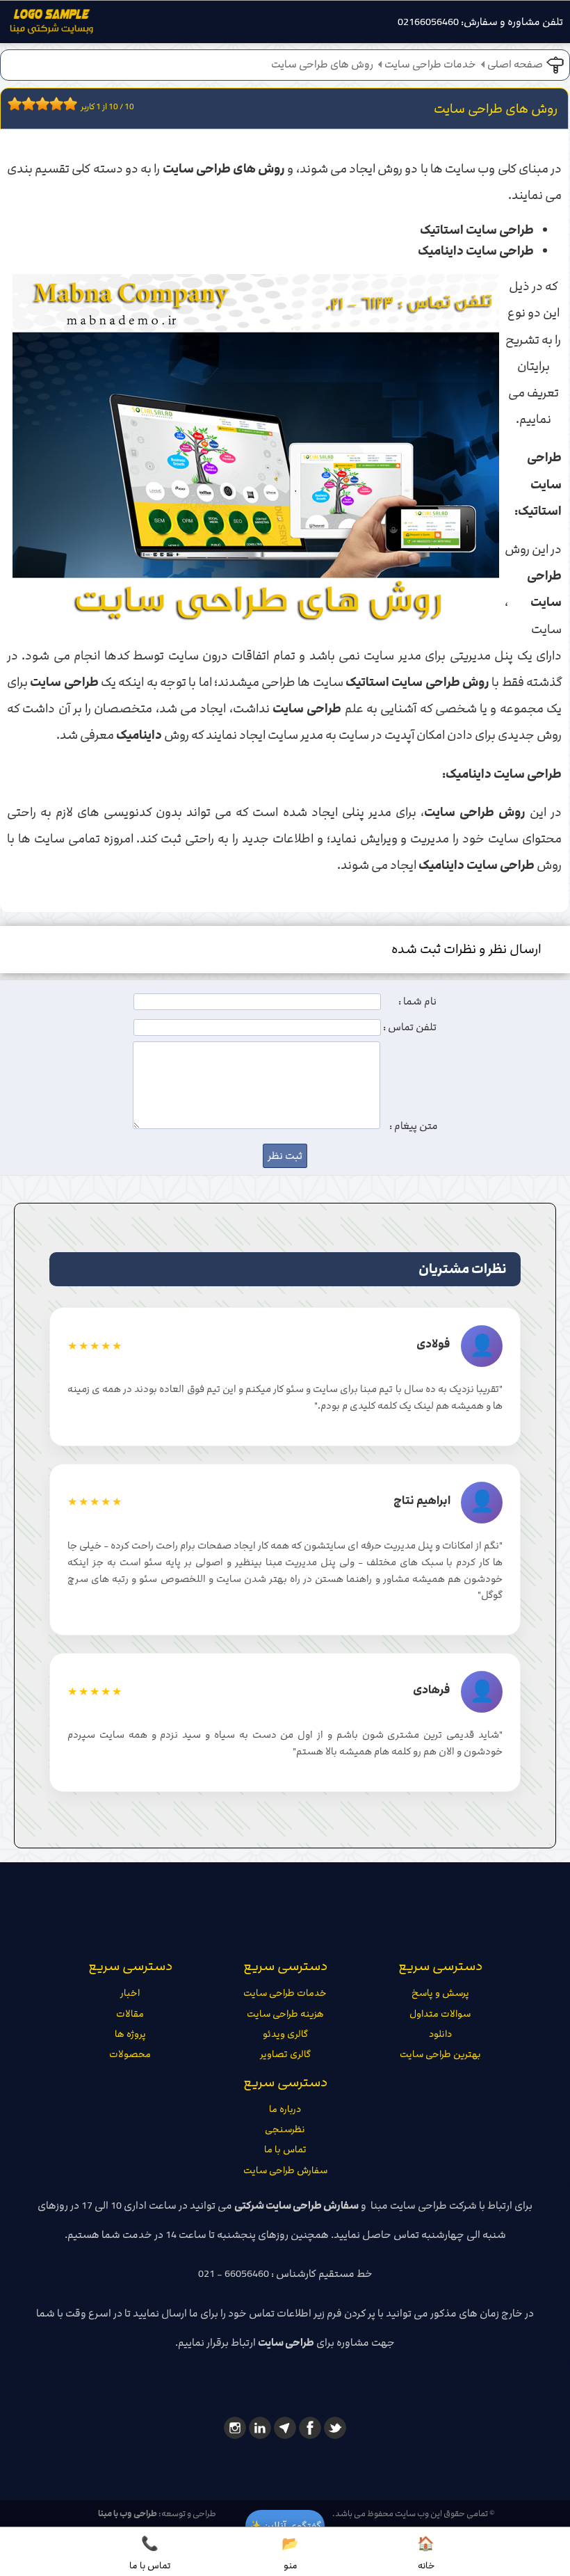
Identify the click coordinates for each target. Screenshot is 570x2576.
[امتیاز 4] (32, 104)
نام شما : (417, 1002)
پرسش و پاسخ (440, 1993)
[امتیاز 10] (74, 104)
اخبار (130, 1993)
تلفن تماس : (410, 1027)
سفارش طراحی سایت (285, 2170)
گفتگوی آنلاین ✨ (285, 2526)
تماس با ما (285, 2150)
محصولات (130, 2054)
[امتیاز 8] (60, 104)
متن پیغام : (414, 1126)
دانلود (440, 2034)
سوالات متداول (440, 2014)
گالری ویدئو (285, 2034)
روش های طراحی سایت (322, 65)
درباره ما (285, 2109)
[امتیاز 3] (25, 104)
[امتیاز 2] (18, 104)
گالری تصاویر (285, 2054)
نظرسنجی (285, 2129)
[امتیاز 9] (67, 104)
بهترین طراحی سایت (440, 2054)
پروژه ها (130, 2034)
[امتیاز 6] (46, 104)
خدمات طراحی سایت (430, 65)
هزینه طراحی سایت (285, 2014)
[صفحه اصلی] (51, 25)
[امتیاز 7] (53, 104)
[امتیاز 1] (11, 104)
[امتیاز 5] (39, 104)
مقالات (130, 2014)
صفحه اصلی (515, 65)
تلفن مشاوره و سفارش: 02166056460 (480, 22)
